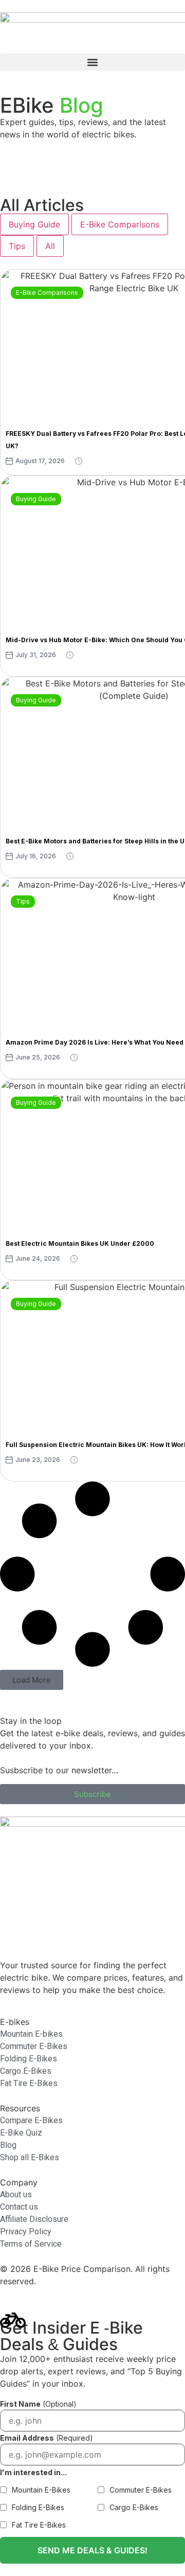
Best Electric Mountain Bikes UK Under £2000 (80, 1243)
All (50, 246)
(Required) (47, 2438)
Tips (17, 246)
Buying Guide (34, 224)
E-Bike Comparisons (120, 224)
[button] (92, 62)
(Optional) (38, 2404)
